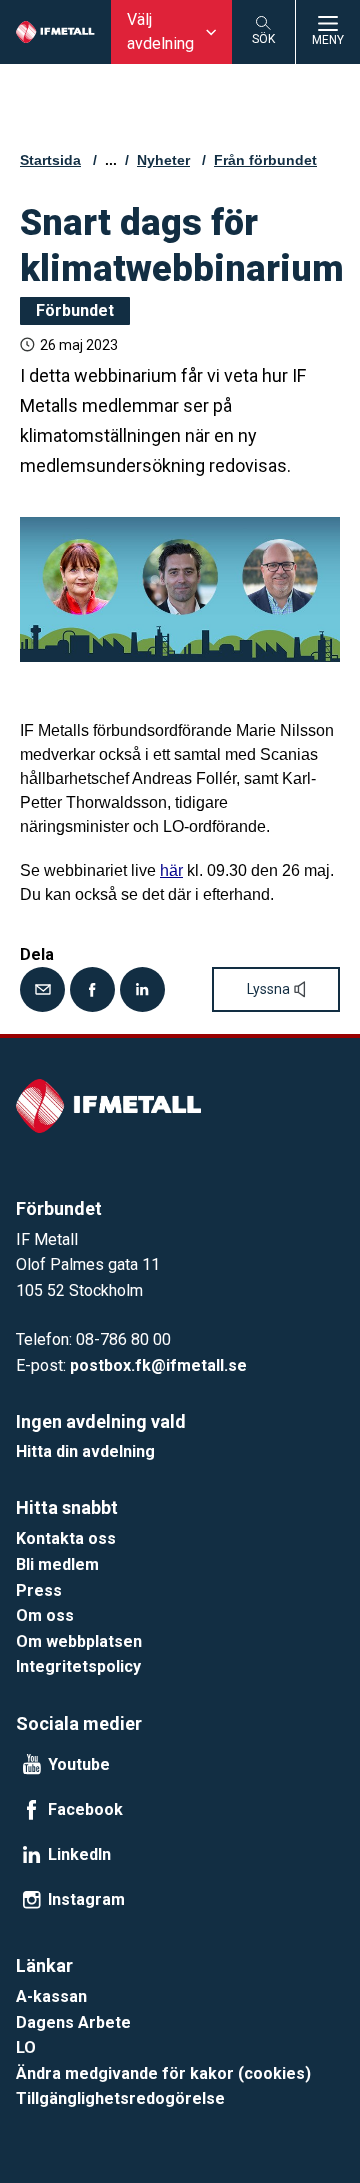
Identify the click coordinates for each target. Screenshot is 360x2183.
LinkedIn (79, 1855)
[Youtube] (32, 1764)
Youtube (79, 1765)
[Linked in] (142, 989)
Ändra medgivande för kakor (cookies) (163, 2073)
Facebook (85, 1810)
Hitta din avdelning (85, 1451)
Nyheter (163, 160)
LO (26, 2047)
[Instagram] (32, 1899)
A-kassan (51, 1996)
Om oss (45, 1615)
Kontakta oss (66, 1538)
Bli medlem (57, 1564)
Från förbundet (265, 160)
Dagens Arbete (73, 2022)
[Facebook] (92, 989)
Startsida (50, 160)
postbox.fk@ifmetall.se (158, 1365)
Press (39, 1590)
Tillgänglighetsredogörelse (120, 2098)
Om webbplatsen (79, 1641)
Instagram (86, 1900)
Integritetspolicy (78, 1666)
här (171, 870)
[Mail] (42, 989)
